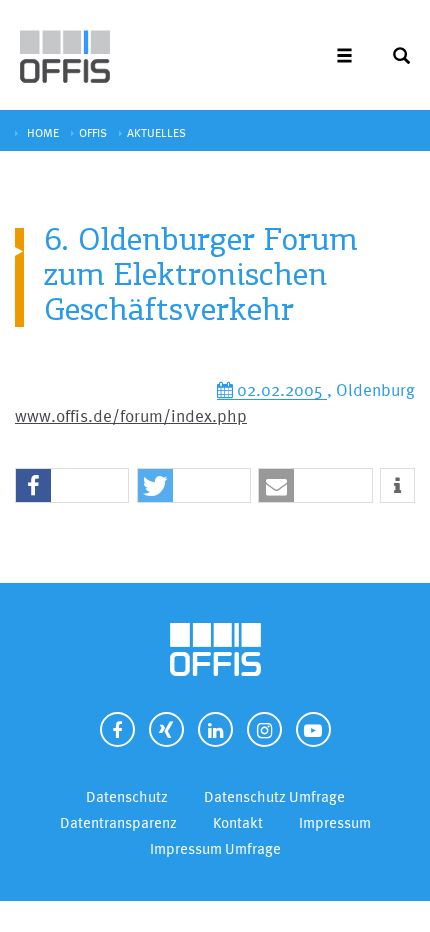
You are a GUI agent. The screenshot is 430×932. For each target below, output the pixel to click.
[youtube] (313, 729)
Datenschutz (127, 796)
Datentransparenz (118, 822)
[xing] (166, 729)
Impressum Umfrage (215, 848)
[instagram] (264, 729)
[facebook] (117, 729)
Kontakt (238, 822)
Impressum (335, 822)
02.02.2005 (280, 389)
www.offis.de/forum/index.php (131, 415)
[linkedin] (215, 729)
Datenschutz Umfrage (274, 796)
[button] (72, 486)
